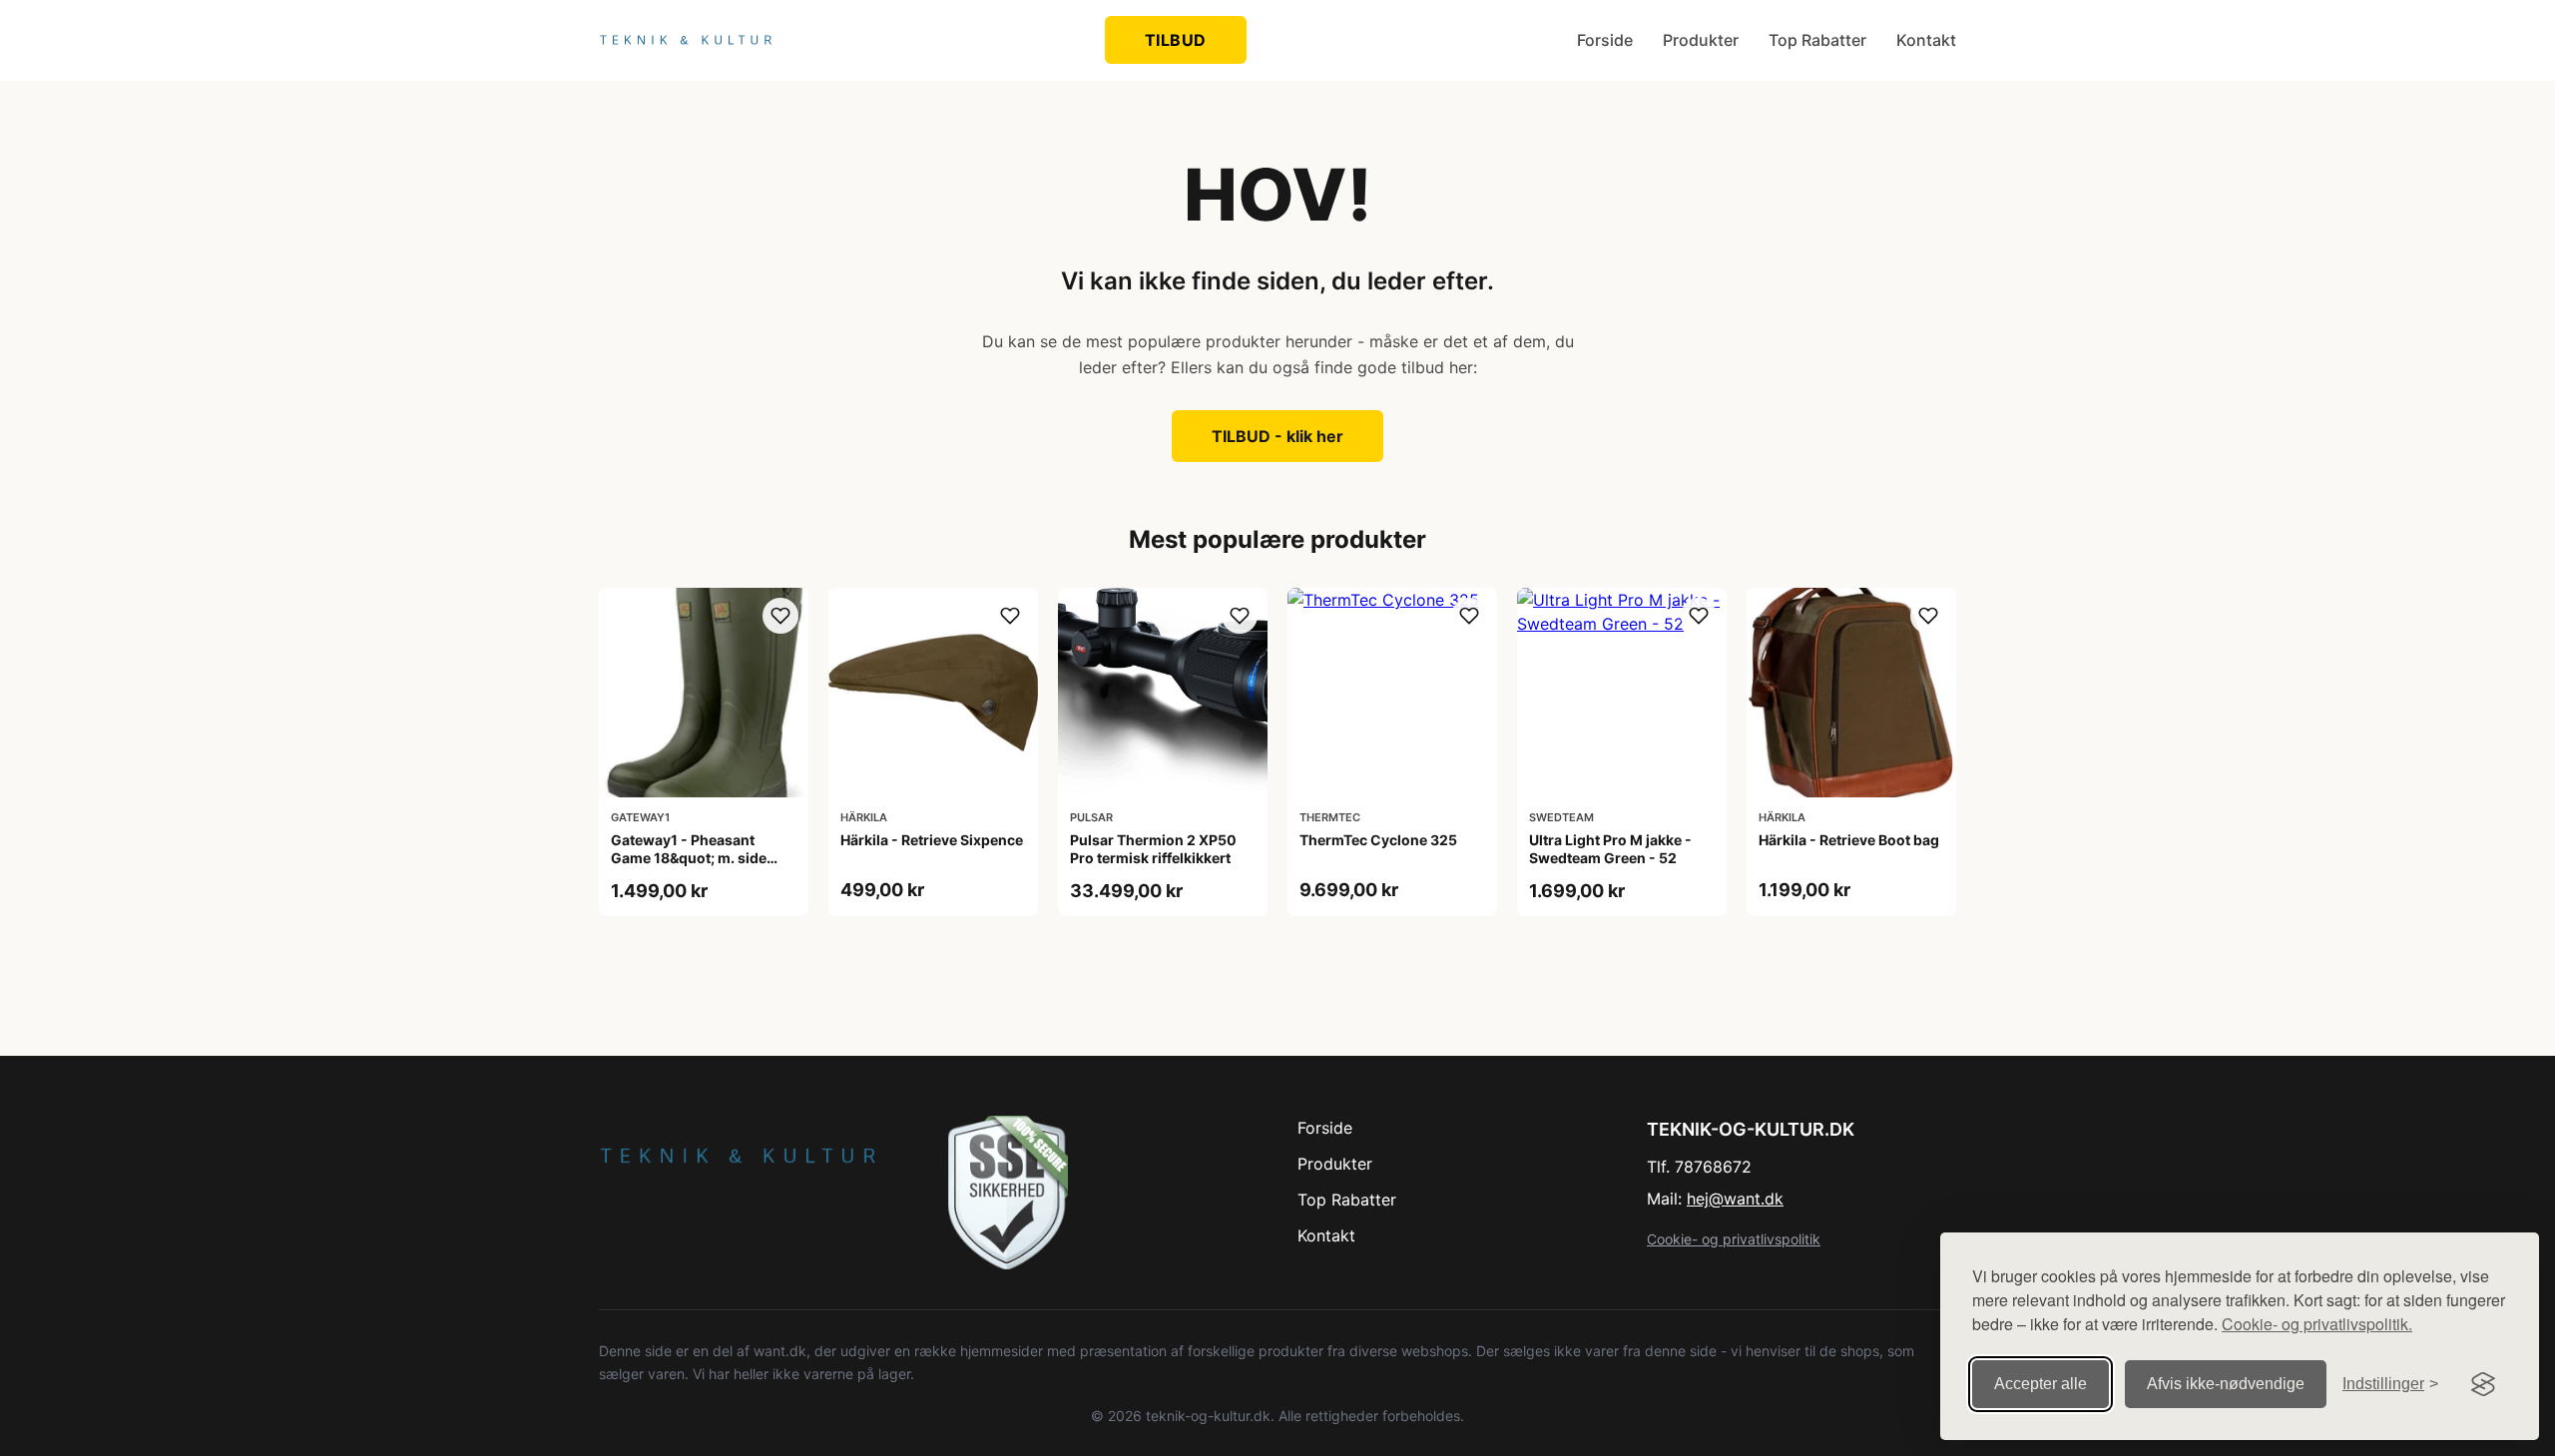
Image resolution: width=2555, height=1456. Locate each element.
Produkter (1701, 40)
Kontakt (1926, 40)
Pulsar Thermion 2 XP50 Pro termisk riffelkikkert (1153, 849)
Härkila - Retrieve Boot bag (1849, 840)
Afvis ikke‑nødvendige (2226, 1384)
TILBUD (1176, 40)
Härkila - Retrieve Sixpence (932, 840)
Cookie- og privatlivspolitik (1734, 1239)
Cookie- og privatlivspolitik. (2317, 1324)
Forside (1605, 40)
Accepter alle (2041, 1384)
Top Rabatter (1817, 40)
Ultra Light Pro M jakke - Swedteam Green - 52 (1610, 849)
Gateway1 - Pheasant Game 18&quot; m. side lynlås (689, 858)
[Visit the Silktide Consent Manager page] (2483, 1384)
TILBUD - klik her (1277, 436)
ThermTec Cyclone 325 (1378, 840)
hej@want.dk (1735, 1199)
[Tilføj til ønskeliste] (780, 616)
